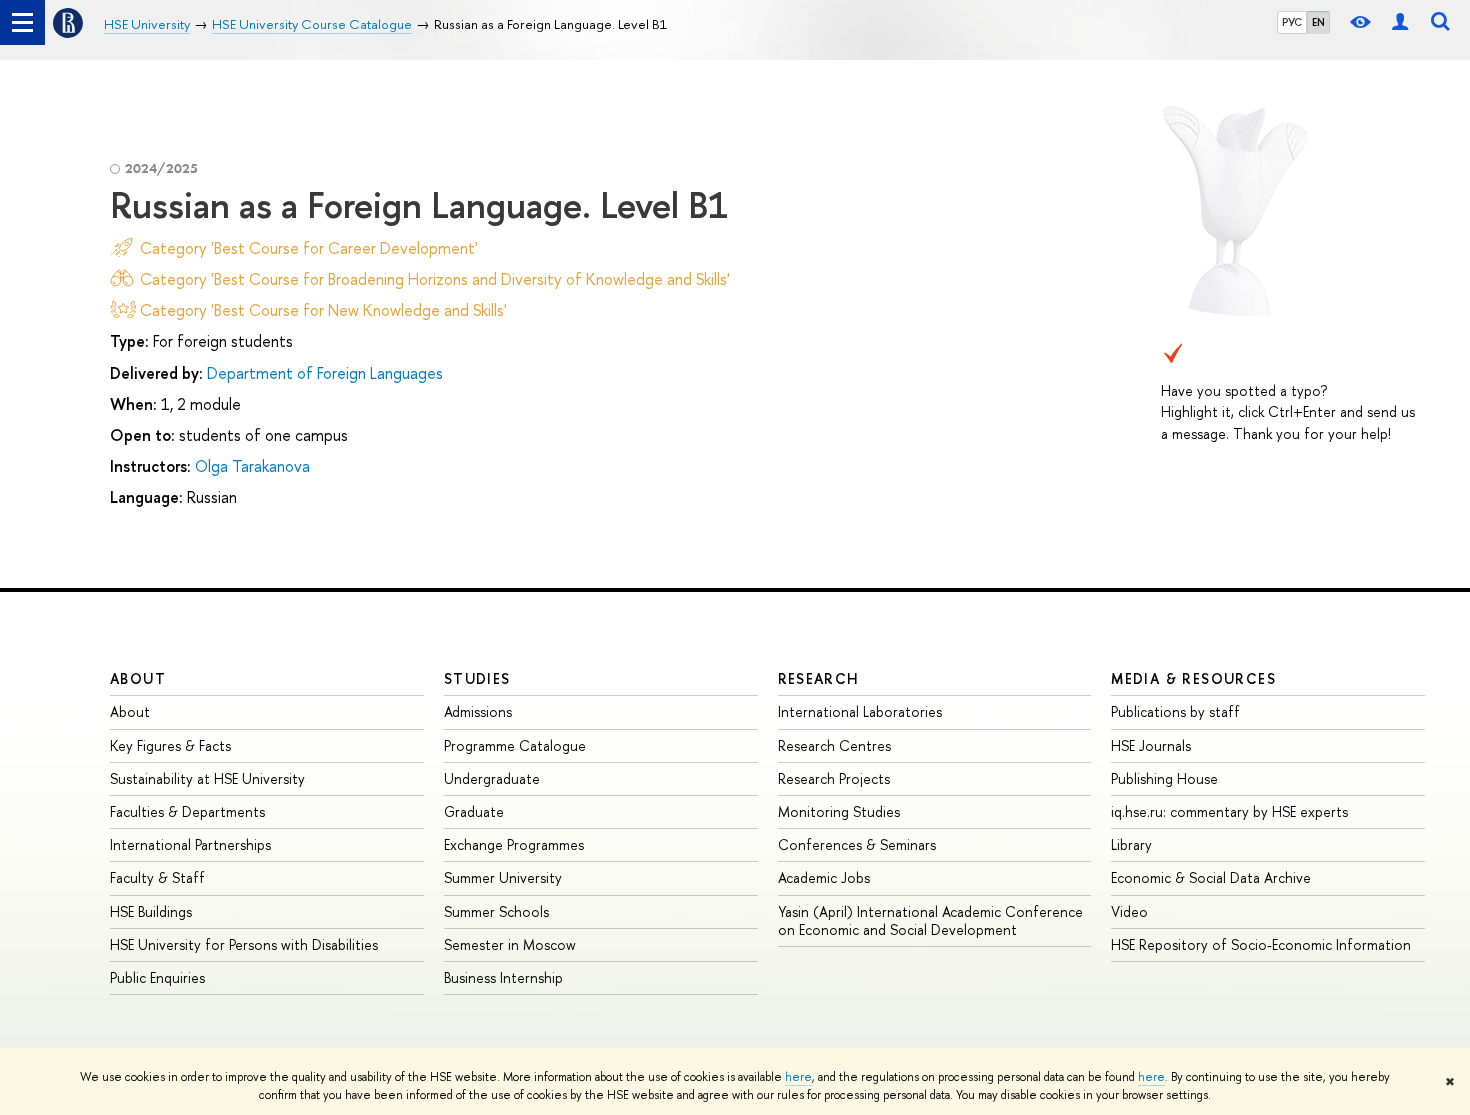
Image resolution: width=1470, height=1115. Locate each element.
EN (1318, 22)
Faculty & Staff (157, 877)
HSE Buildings (151, 911)
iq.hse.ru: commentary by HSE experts (1229, 811)
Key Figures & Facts (170, 745)
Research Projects (834, 778)
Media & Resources (1193, 678)
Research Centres (834, 745)
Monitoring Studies (839, 811)
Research (819, 678)
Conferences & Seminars (857, 844)
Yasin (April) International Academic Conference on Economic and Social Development (930, 920)
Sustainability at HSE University (207, 778)
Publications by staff (1175, 711)
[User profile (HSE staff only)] (1400, 22)
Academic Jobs (824, 877)
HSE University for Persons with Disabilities (244, 944)
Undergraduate (492, 778)
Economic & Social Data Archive (1211, 877)
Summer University (503, 877)
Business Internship (503, 977)
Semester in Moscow (510, 944)
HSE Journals (1151, 745)
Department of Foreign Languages (325, 373)
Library (1131, 844)
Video (1129, 911)
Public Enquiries (157, 977)
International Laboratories (860, 711)
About (138, 678)
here (798, 1077)
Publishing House (1164, 778)
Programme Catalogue (515, 745)
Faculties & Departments (187, 811)
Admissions (478, 711)
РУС (1292, 22)
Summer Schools (496, 911)
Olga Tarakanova (252, 466)
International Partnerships (190, 844)
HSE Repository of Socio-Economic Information (1261, 944)
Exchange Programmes (514, 844)
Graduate (474, 811)
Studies (477, 678)
